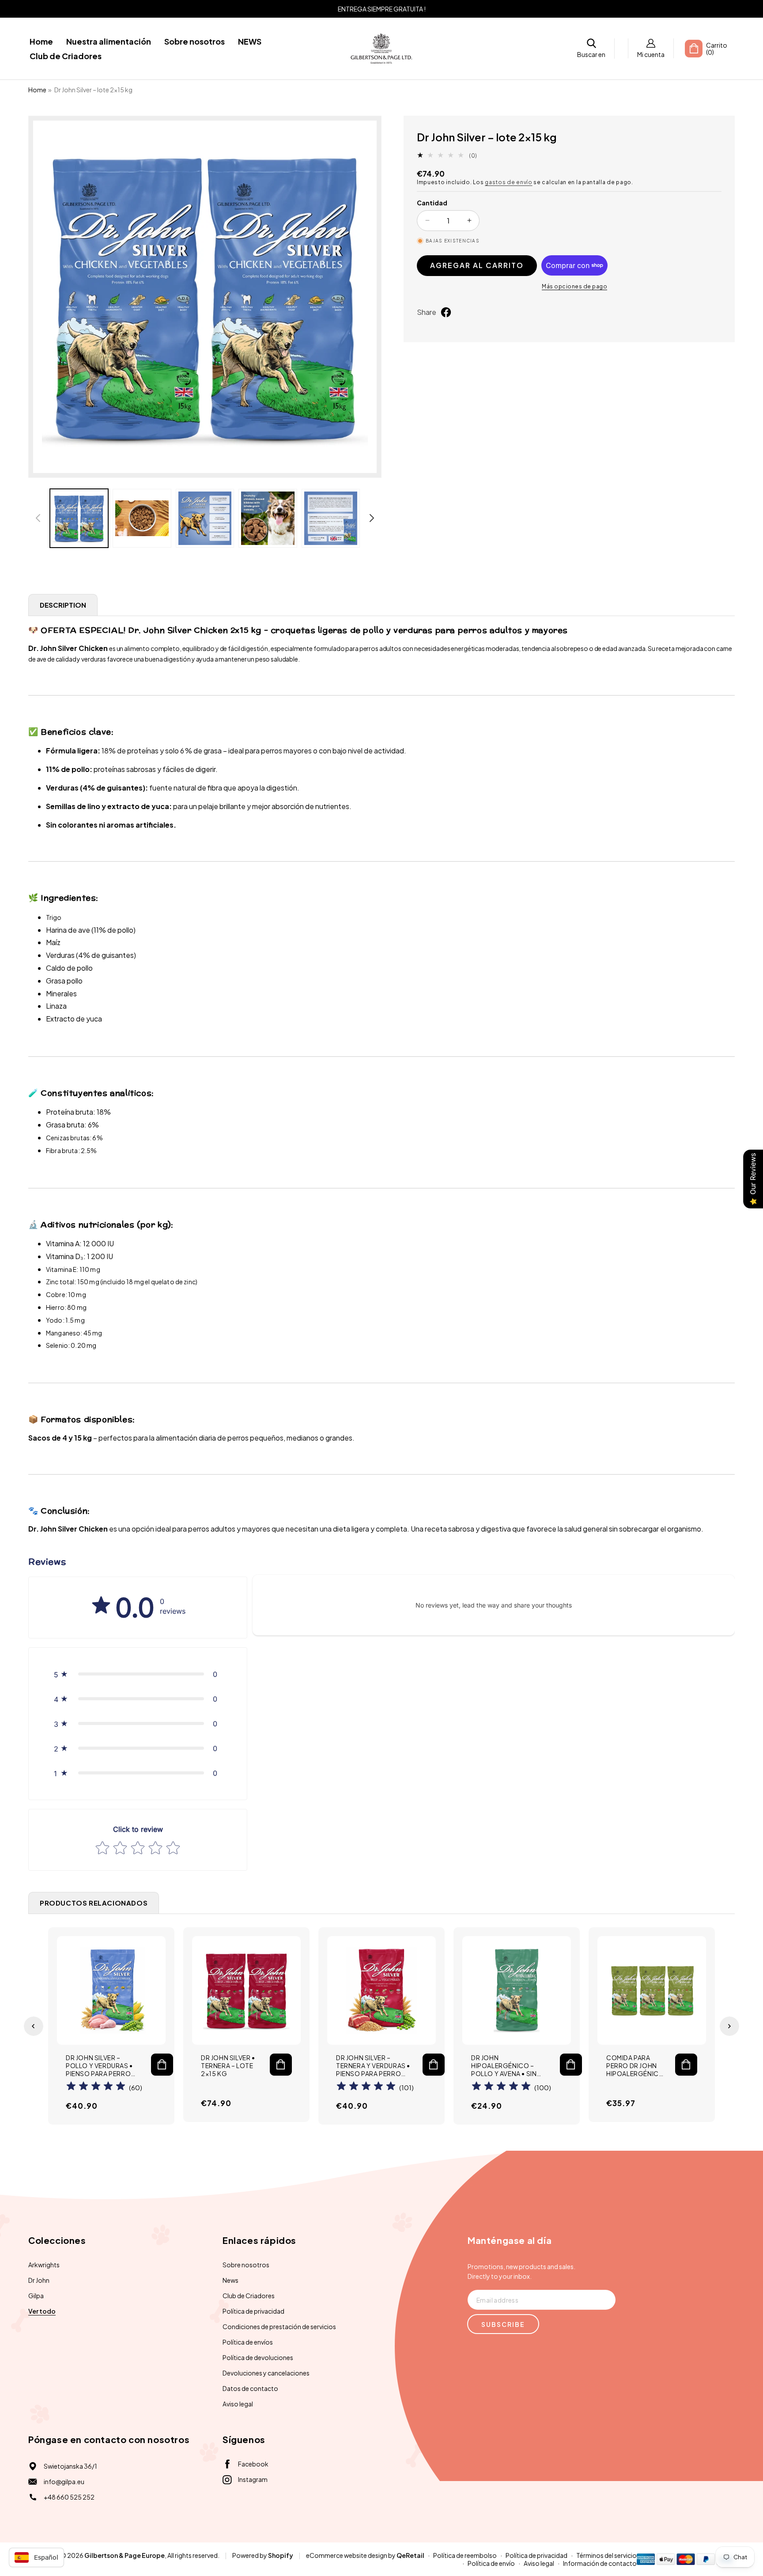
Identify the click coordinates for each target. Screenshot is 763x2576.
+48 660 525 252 (69, 2497)
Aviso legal (238, 2404)
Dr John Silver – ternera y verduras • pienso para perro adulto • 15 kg (373, 2066)
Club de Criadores (249, 2296)
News (230, 2280)
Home (37, 90)
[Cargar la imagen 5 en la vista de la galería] (331, 518)
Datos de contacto (250, 2388)
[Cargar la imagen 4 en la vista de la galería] (268, 518)
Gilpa (36, 2296)
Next (729, 2026)
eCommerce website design (347, 2555)
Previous (34, 2026)
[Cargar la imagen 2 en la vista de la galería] (142, 518)
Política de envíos (248, 2342)
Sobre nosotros (246, 2265)
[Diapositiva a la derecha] (372, 518)
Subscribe (503, 2324)
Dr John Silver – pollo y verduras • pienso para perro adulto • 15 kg (99, 2066)
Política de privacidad (253, 2311)
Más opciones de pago (574, 286)
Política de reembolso (465, 2555)
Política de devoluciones (258, 2357)
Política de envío (491, 2563)
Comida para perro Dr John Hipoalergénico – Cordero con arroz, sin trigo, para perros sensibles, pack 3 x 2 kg (635, 2066)
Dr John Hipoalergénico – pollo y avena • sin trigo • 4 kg (504, 2066)
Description (63, 605)
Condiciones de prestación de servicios (279, 2326)
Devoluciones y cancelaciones (266, 2373)
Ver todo (42, 2311)
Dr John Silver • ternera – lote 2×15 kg (228, 2065)
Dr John (39, 2280)
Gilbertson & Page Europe (125, 2555)
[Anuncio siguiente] (718, 9)
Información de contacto (600, 2563)
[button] (591, 48)
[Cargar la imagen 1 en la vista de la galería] (79, 518)
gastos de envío (509, 182)
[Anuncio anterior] (45, 9)
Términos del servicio (606, 2555)
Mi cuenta (651, 54)
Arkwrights (44, 2265)
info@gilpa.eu (64, 2481)
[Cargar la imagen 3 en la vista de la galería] (205, 518)
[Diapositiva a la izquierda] (38, 518)
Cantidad (432, 203)
